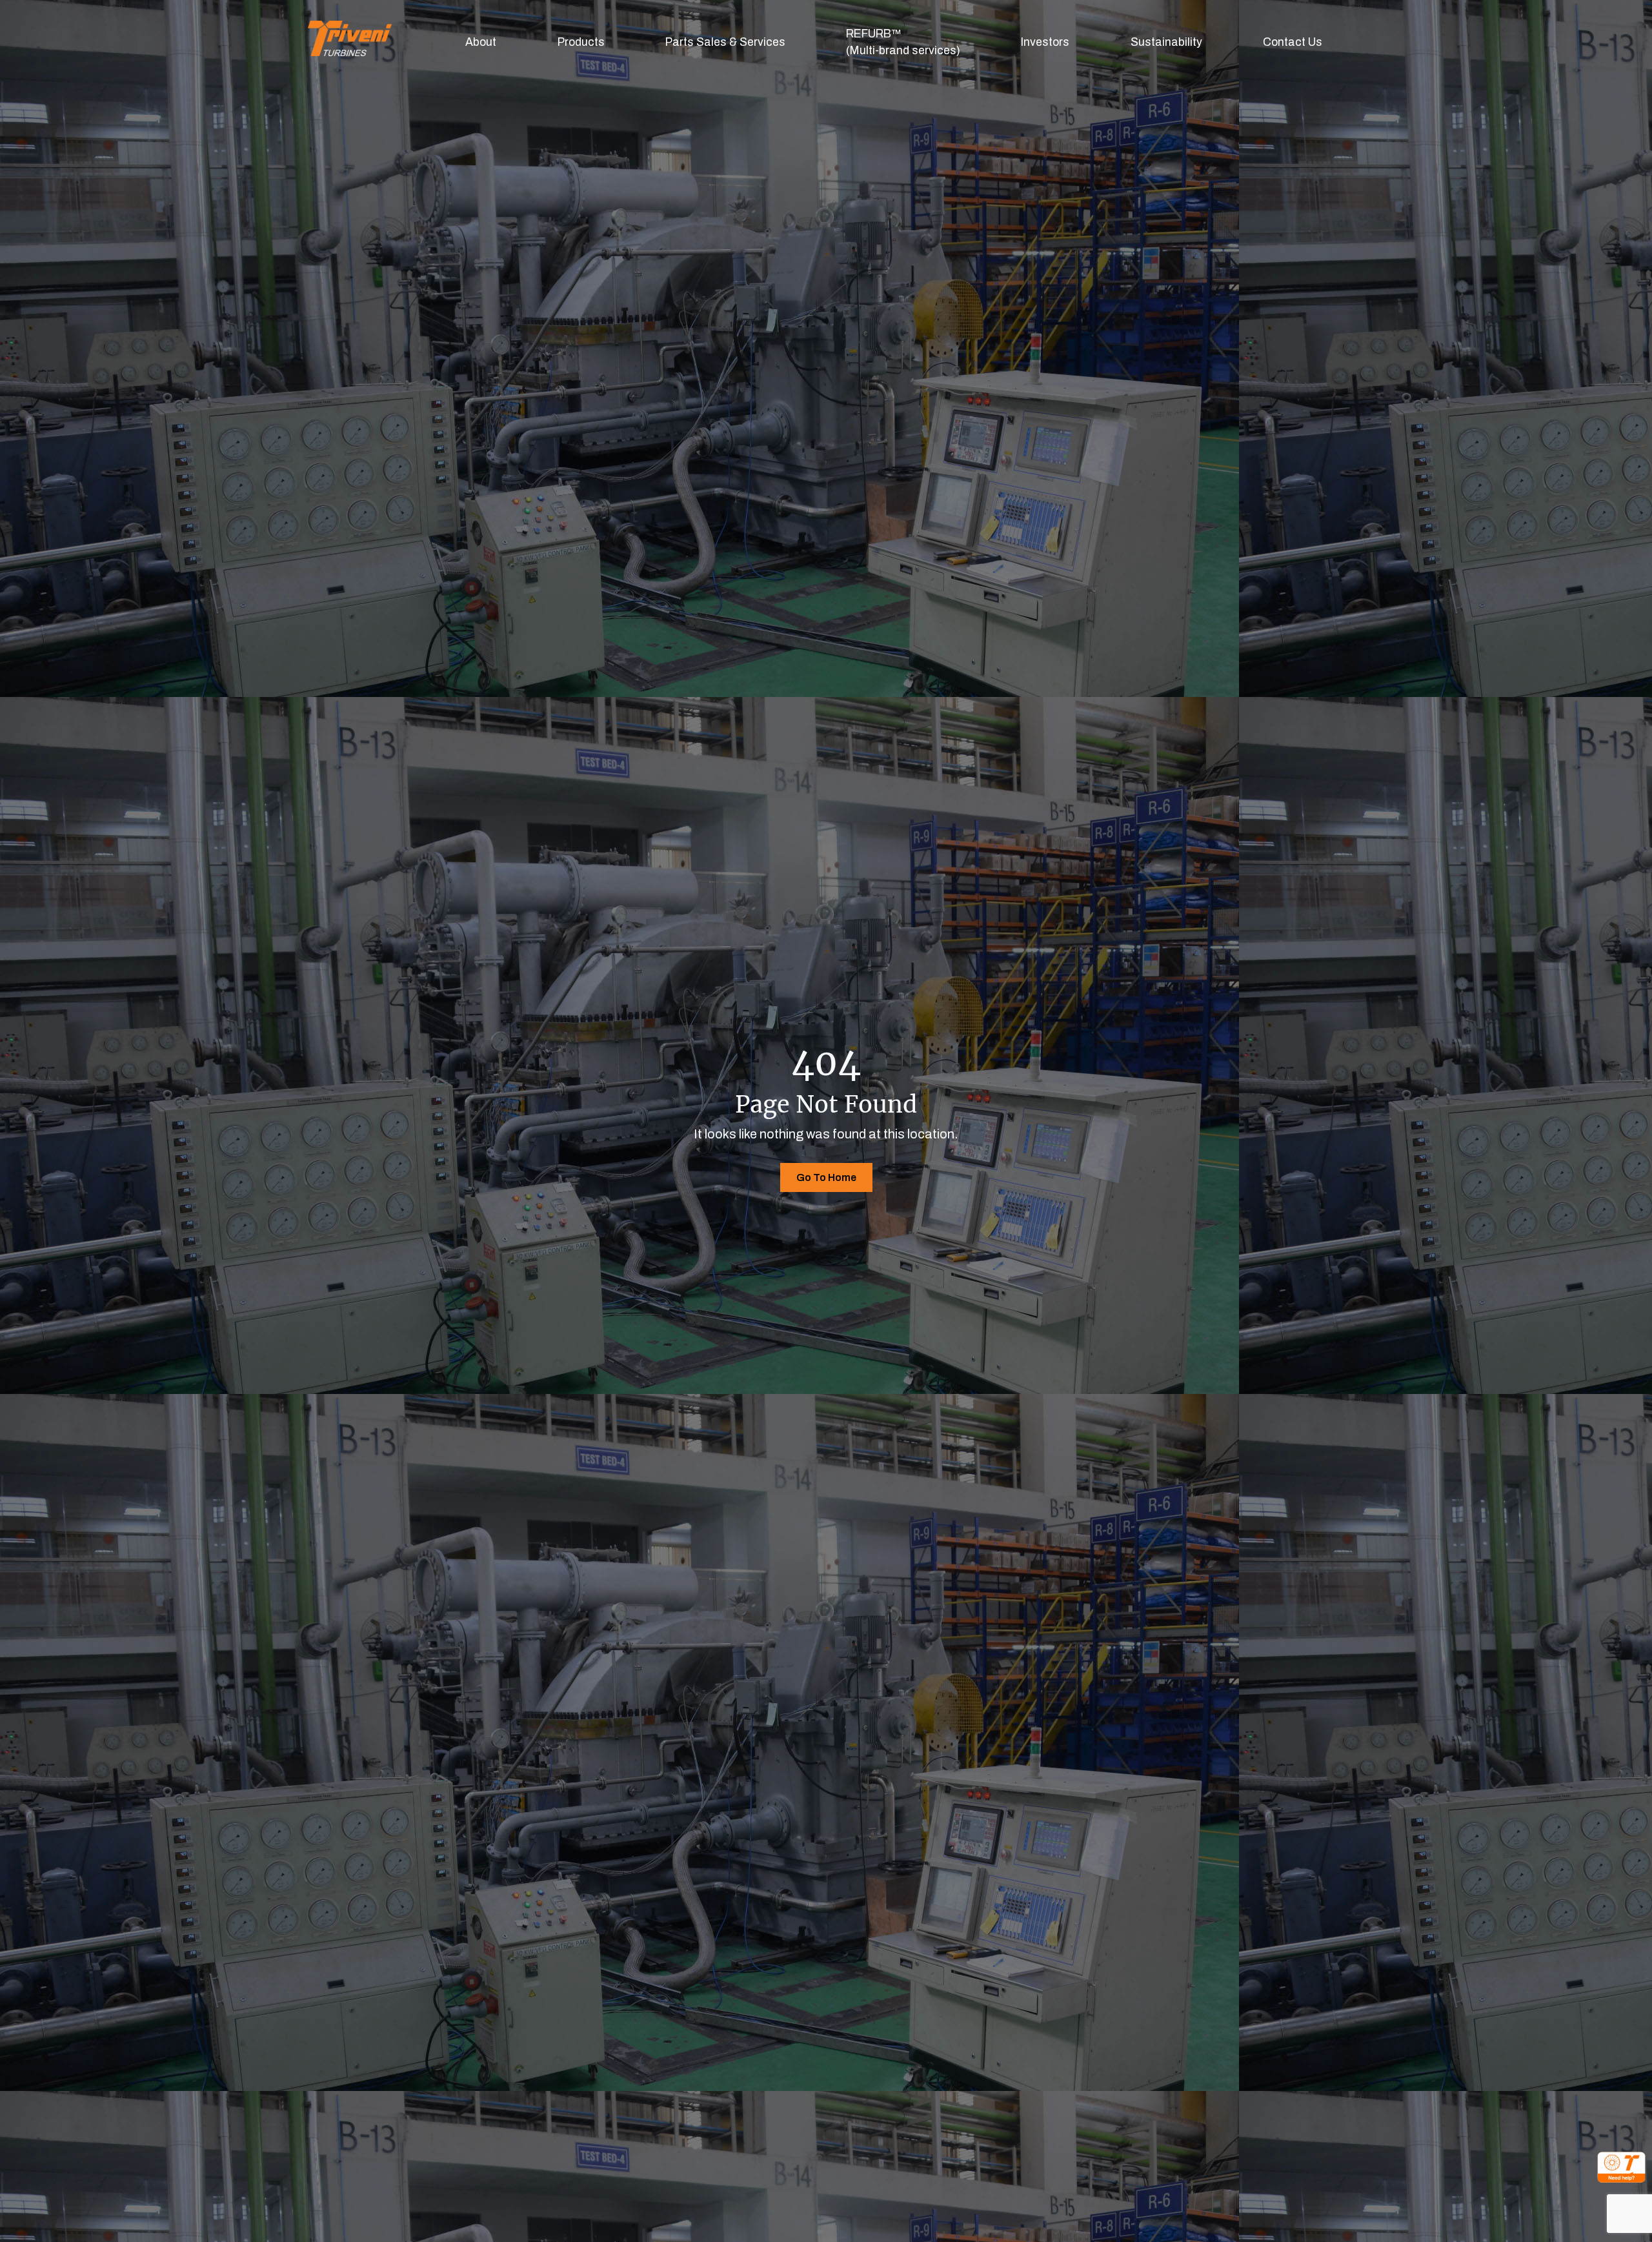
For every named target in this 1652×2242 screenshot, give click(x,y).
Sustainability (1166, 42)
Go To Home (826, 1177)
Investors (1045, 42)
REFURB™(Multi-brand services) (903, 42)
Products (581, 42)
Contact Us (1293, 42)
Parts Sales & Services (725, 42)
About (481, 42)
